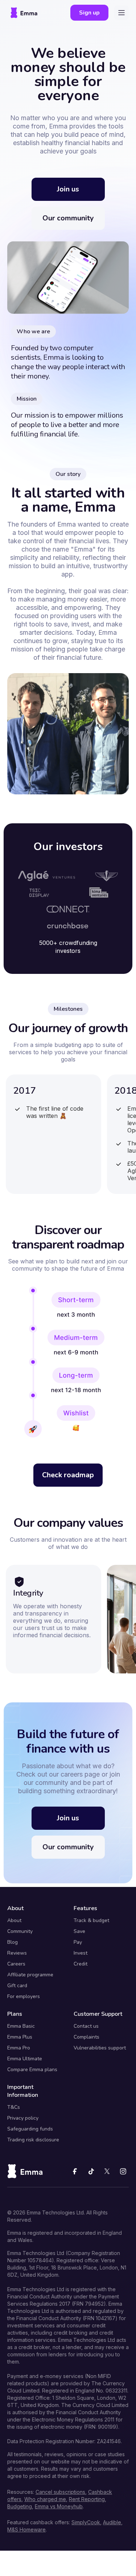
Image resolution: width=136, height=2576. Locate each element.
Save (79, 1931)
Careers (16, 1964)
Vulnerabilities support (100, 2048)
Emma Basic (21, 2026)
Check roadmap (68, 1475)
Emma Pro (19, 2048)
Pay (78, 1942)
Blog (13, 1942)
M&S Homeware (26, 2529)
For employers (24, 1997)
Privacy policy (23, 2118)
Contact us (86, 2026)
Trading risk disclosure (33, 2140)
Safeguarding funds (30, 2129)
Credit (81, 1964)
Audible (112, 2522)
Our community (68, 218)
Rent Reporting (87, 2499)
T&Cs (14, 2107)
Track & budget (91, 1921)
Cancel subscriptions (60, 2492)
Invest (81, 1953)
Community (20, 1931)
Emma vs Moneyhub (59, 2506)
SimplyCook (86, 2522)
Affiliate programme (30, 1975)
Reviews (17, 1953)
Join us (68, 189)
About (14, 1921)
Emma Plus (20, 2037)
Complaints (86, 2037)
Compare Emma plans (32, 2070)
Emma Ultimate (25, 2059)
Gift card (17, 1986)
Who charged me (45, 2499)
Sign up (89, 13)
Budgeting (20, 2506)
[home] (24, 13)
